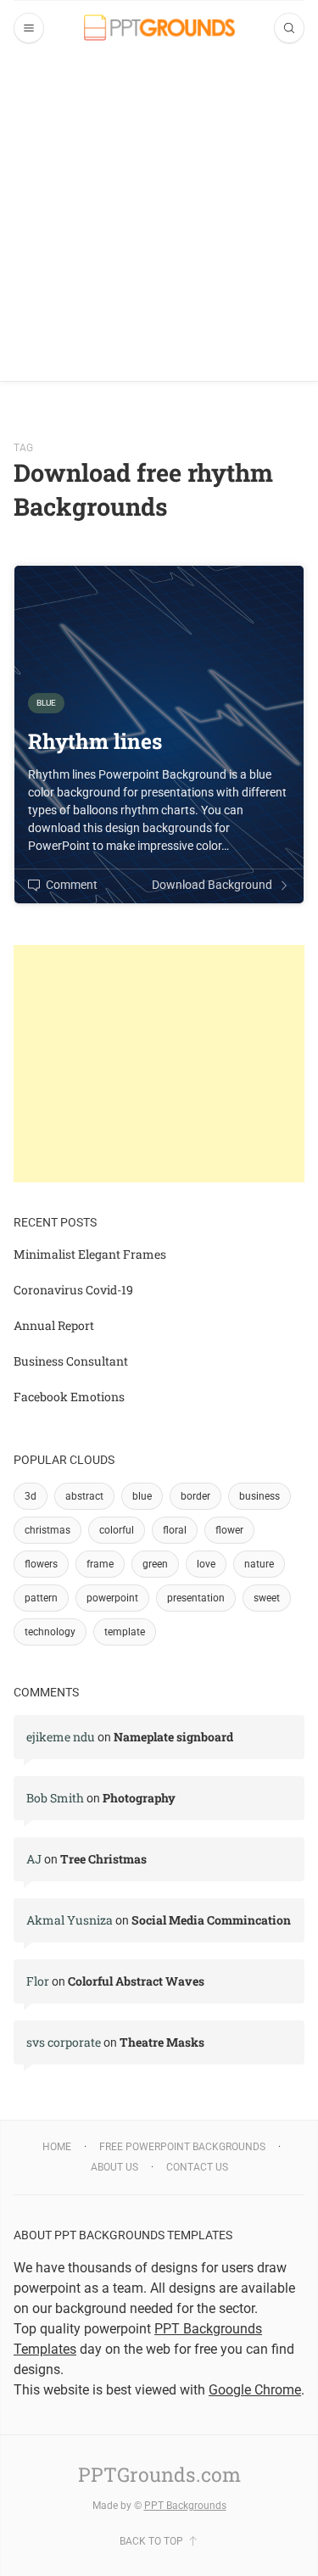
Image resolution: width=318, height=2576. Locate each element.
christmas (47, 1530)
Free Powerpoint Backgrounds (182, 2147)
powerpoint (112, 1598)
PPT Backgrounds (185, 2506)
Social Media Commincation (211, 1920)
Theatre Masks (162, 2042)
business (259, 1496)
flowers (41, 1564)
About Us (114, 2167)
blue (142, 1496)
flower (229, 1530)
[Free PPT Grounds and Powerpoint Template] (159, 28)
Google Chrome (255, 2390)
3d (31, 1496)
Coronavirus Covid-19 (73, 1290)
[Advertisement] (159, 222)
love (206, 1564)
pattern (41, 1598)
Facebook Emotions (69, 1397)
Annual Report (54, 1325)
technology (50, 1632)
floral (175, 1530)
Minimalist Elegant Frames (90, 1254)
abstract (84, 1496)
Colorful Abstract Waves (136, 1981)
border (195, 1496)
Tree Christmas (103, 1859)
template (125, 1632)
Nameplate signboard (173, 1737)
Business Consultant (71, 1361)
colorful (117, 1530)
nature (259, 1564)
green (155, 1564)
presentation (196, 1598)
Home (57, 2147)
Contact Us (197, 2167)
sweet (267, 1598)
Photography (139, 1798)
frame (100, 1564)
